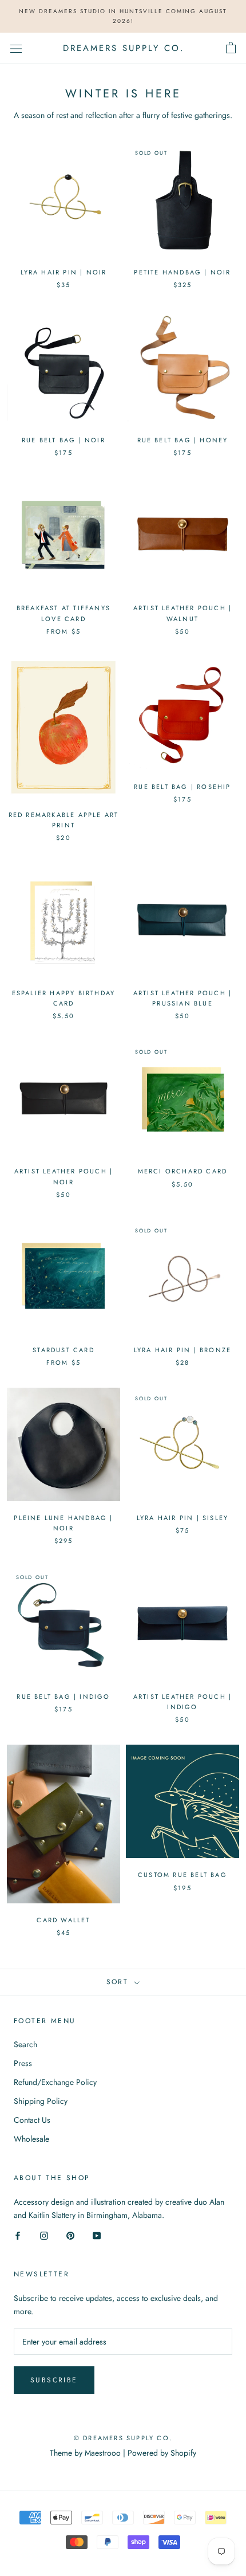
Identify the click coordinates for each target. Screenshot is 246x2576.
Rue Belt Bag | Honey (183, 440)
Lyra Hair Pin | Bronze (182, 1350)
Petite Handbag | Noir (182, 272)
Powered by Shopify (162, 2453)
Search (25, 2044)
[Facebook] (18, 2235)
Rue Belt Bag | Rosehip (182, 787)
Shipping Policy (41, 2101)
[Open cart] (231, 48)
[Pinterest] (70, 2235)
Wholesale (31, 2139)
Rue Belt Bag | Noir (64, 440)
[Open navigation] (16, 48)
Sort (119, 1982)
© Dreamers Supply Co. (123, 2438)
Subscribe (54, 2380)
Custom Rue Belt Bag (182, 1875)
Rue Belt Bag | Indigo (63, 1697)
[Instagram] (44, 2235)
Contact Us (32, 2120)
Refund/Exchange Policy (55, 2082)
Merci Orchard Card (183, 1171)
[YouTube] (97, 2235)
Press (23, 2063)
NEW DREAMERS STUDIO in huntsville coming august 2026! (123, 16)
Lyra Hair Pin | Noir (64, 272)
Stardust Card (64, 1350)
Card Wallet (63, 1920)
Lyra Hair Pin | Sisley (182, 1518)
